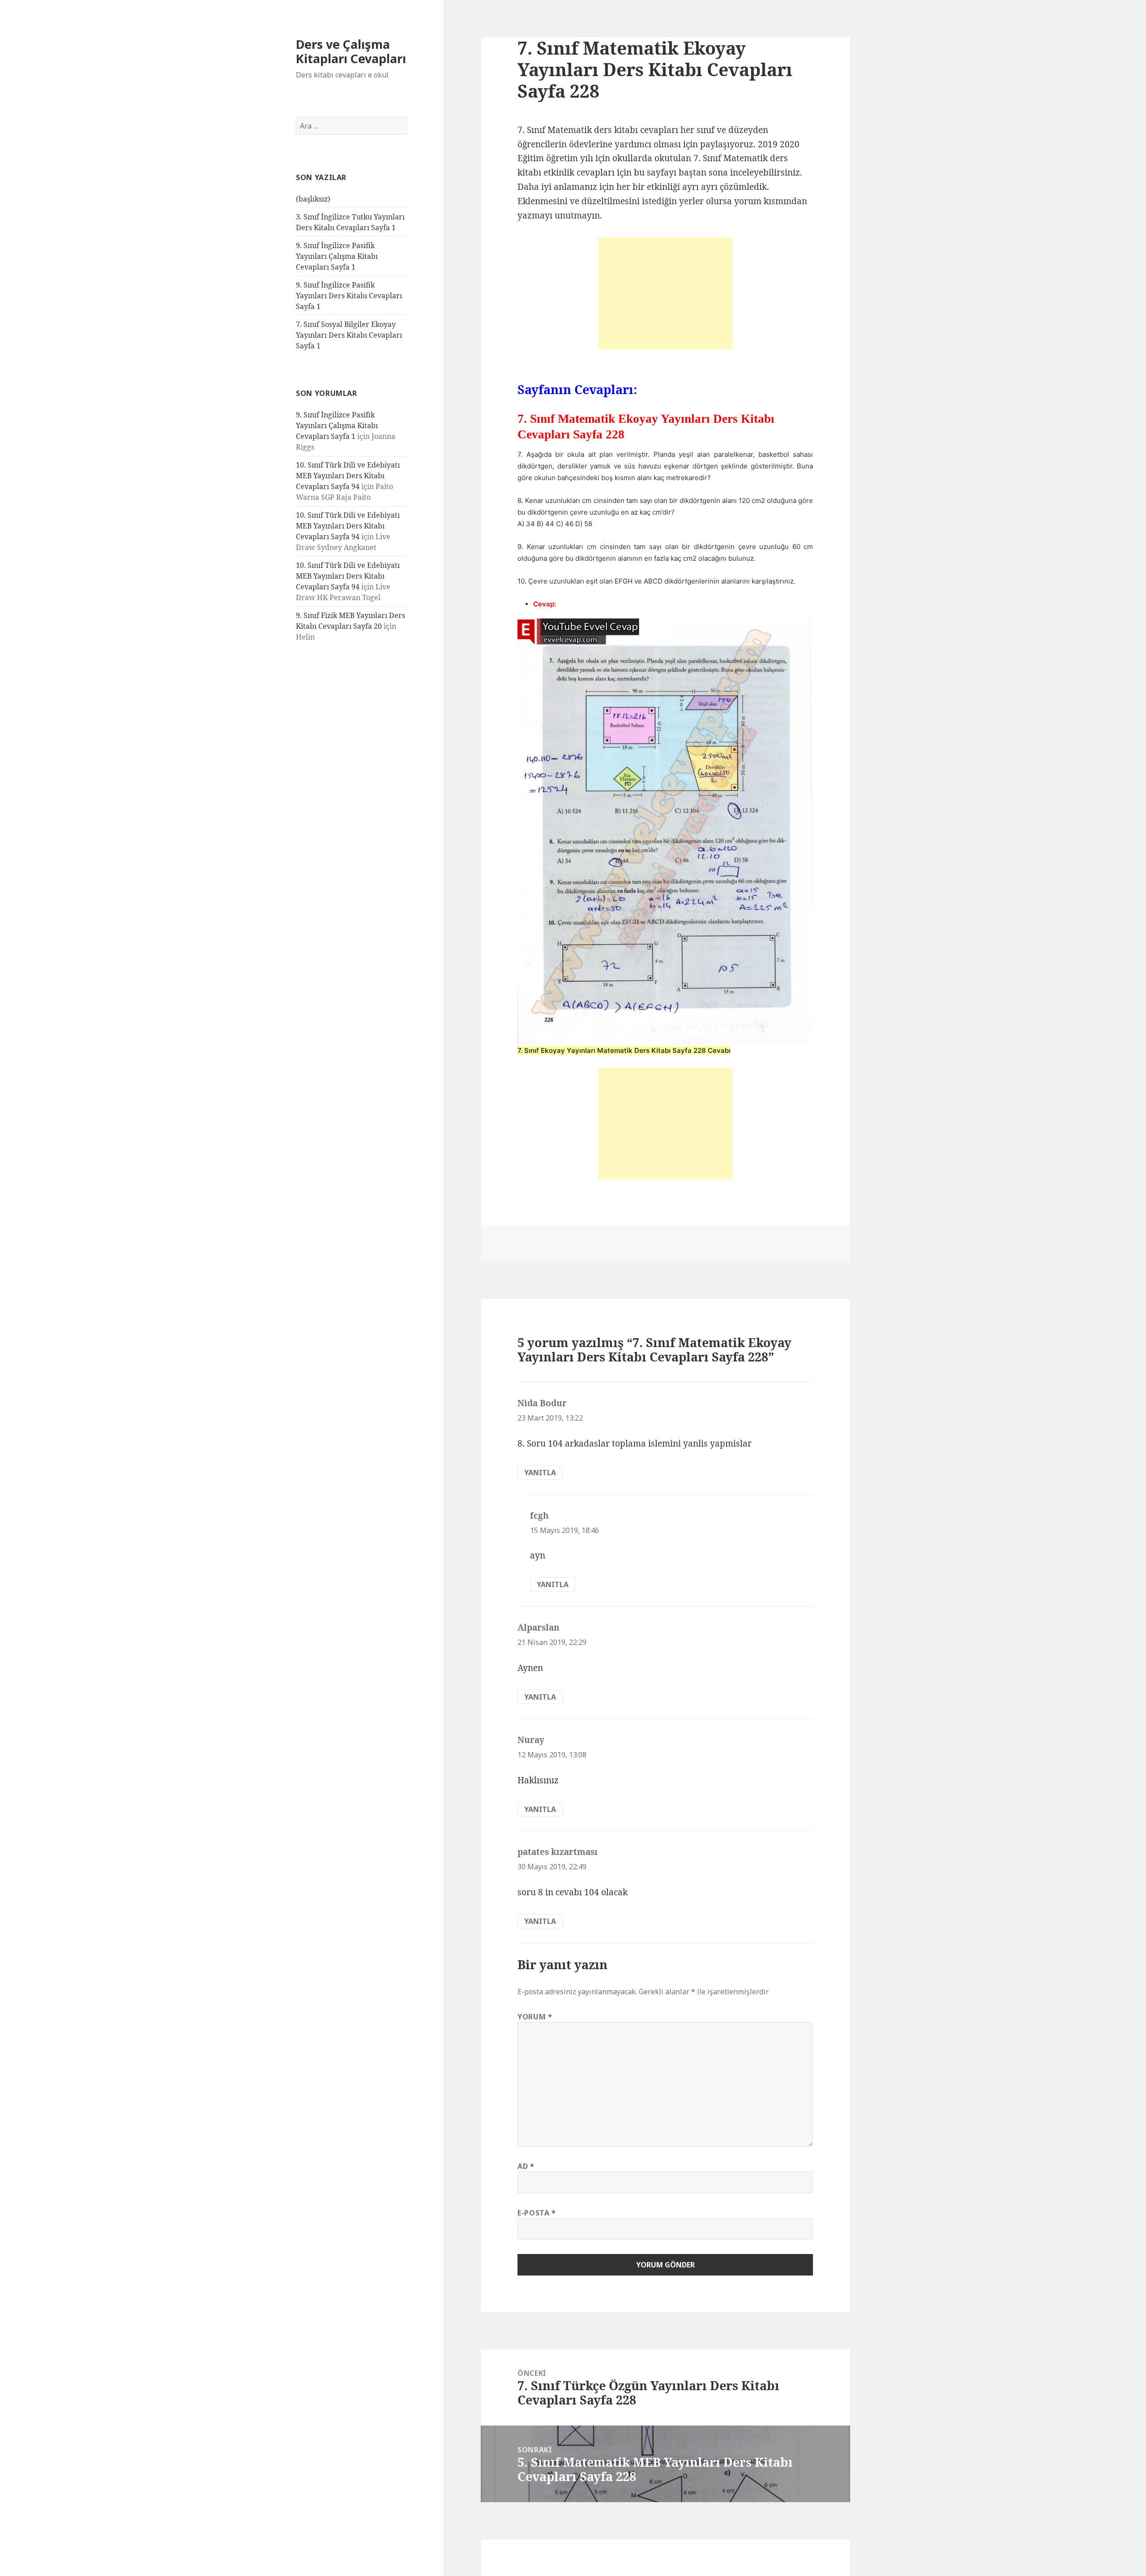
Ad (526, 2166)
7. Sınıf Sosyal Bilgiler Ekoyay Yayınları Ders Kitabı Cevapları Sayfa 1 (349, 335)
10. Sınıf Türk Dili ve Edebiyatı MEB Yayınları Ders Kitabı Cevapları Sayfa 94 (348, 476)
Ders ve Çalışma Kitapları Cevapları (351, 51)
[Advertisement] (665, 293)
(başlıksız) (313, 199)
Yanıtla (540, 1473)
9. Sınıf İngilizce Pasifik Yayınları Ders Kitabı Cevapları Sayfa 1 (349, 296)
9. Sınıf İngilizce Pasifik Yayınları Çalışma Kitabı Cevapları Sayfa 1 (337, 256)
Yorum (535, 2017)
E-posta (537, 2213)
